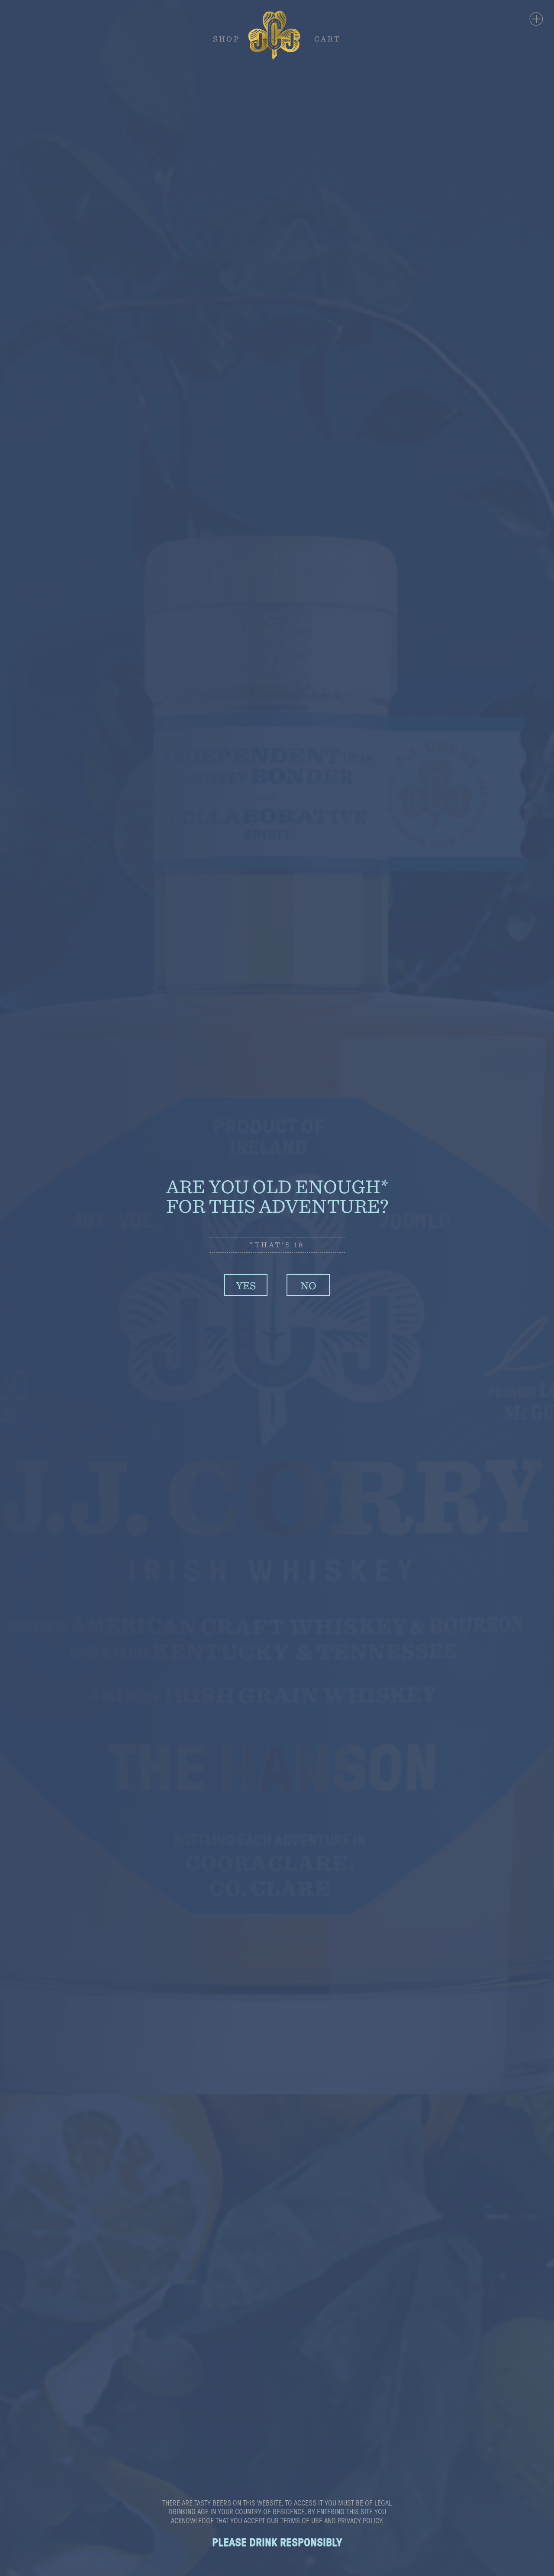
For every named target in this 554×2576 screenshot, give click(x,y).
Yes (246, 1285)
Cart (328, 38)
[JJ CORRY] (277, 35)
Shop (226, 38)
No (308, 1285)
